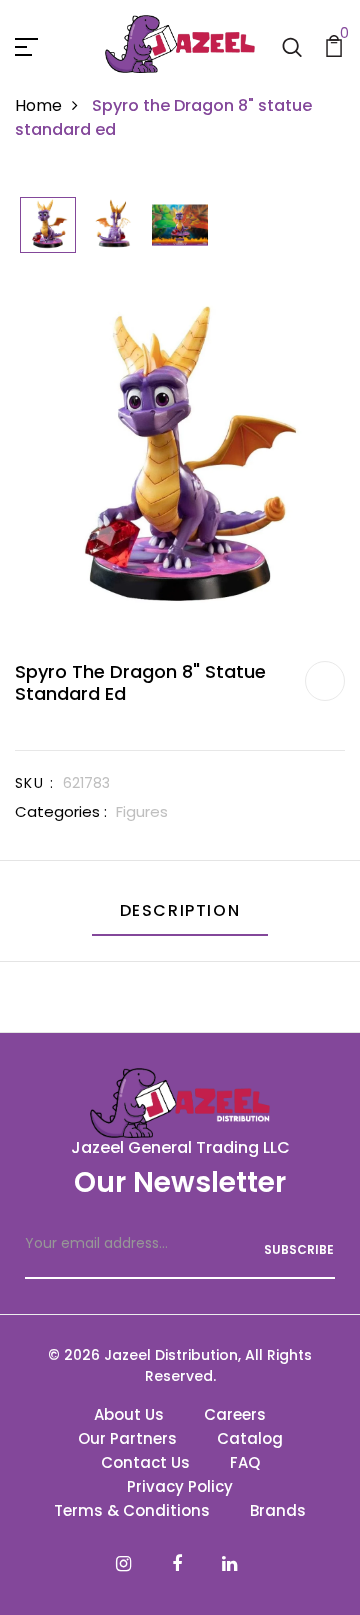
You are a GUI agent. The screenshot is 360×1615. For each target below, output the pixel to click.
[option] (48, 226)
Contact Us (145, 1462)
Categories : (61, 811)
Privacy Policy (180, 1486)
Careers (235, 1414)
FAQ (245, 1462)
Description (180, 910)
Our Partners (127, 1438)
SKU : (34, 783)
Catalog (250, 1438)
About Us (129, 1414)
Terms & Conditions (132, 1510)
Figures (142, 811)
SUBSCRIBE (299, 1249)
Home (38, 105)
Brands (278, 1510)
